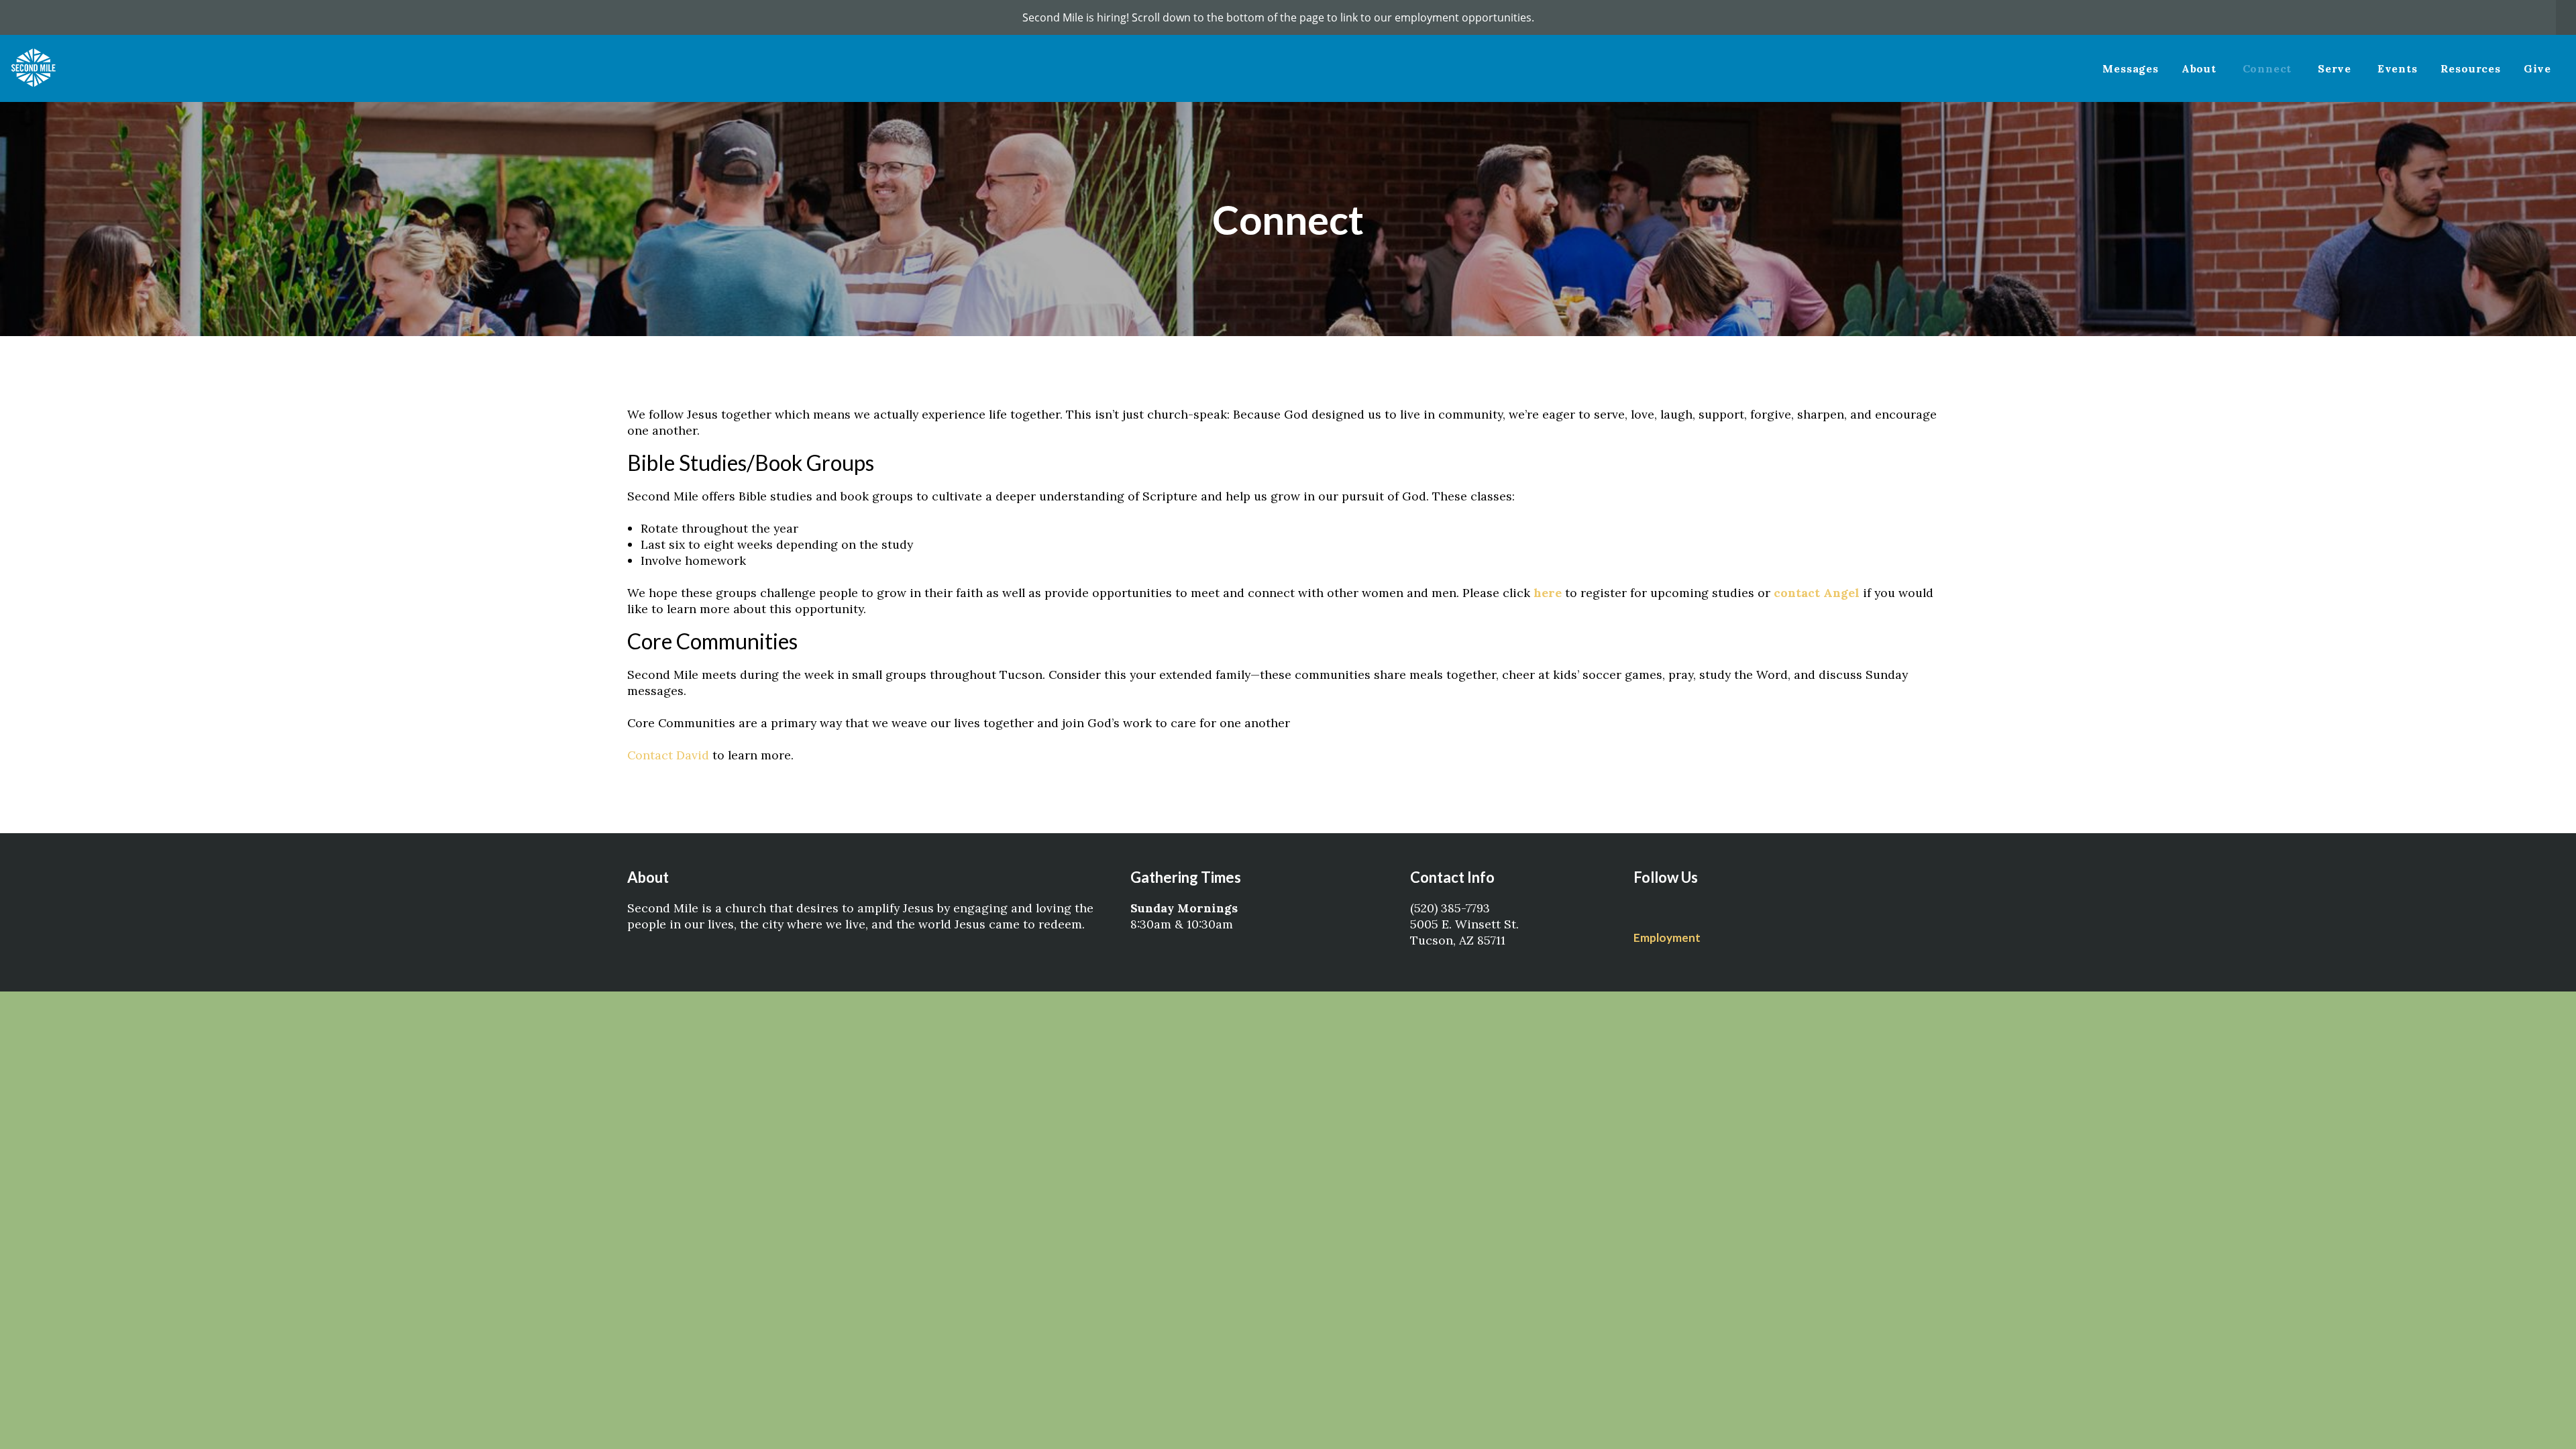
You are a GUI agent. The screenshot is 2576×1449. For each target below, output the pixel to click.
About (2201, 68)
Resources (2471, 68)
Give (2537, 68)
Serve (2336, 68)
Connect (2269, 68)
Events (2398, 68)
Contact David (668, 755)
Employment (1667, 937)
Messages (2130, 68)
